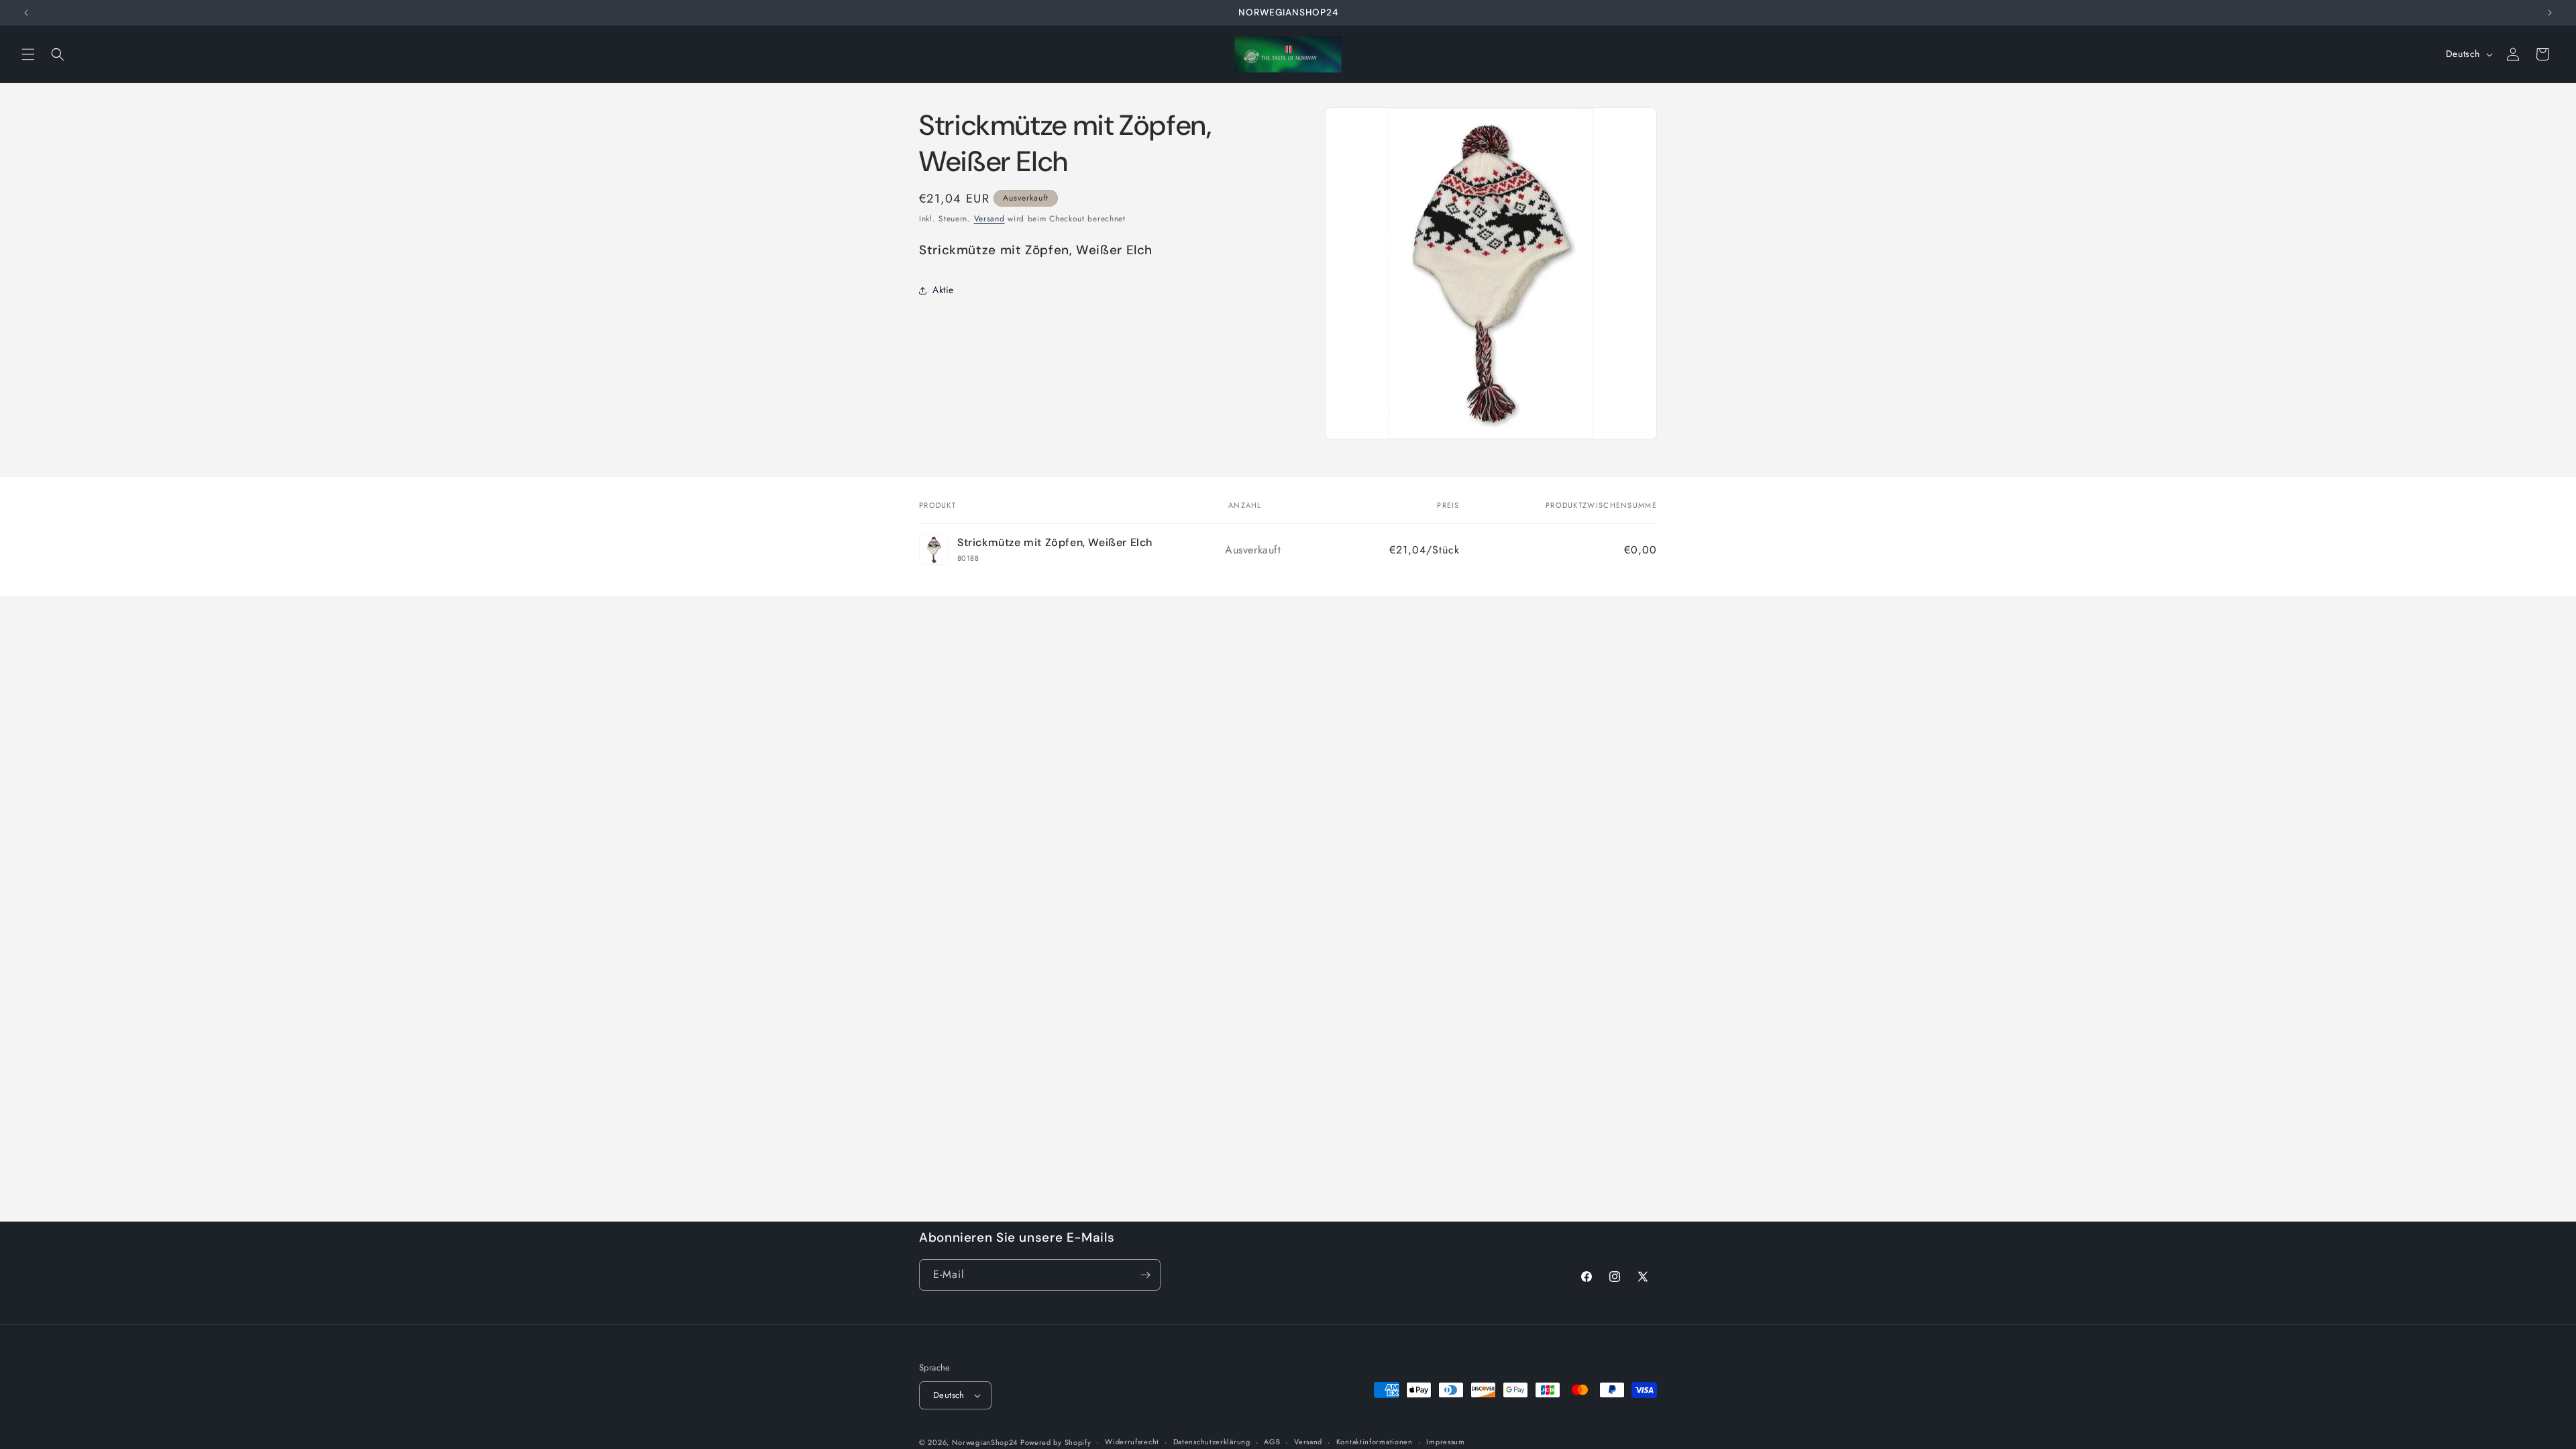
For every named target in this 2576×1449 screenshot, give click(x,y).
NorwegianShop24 (986, 1442)
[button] (28, 54)
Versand (989, 219)
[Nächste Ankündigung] (2550, 13)
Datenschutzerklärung (1212, 1442)
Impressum (1445, 1442)
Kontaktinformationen (1375, 1442)
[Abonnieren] (1145, 1275)
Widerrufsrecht (1132, 1442)
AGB (1272, 1442)
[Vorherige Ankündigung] (26, 13)
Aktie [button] (943, 290)
